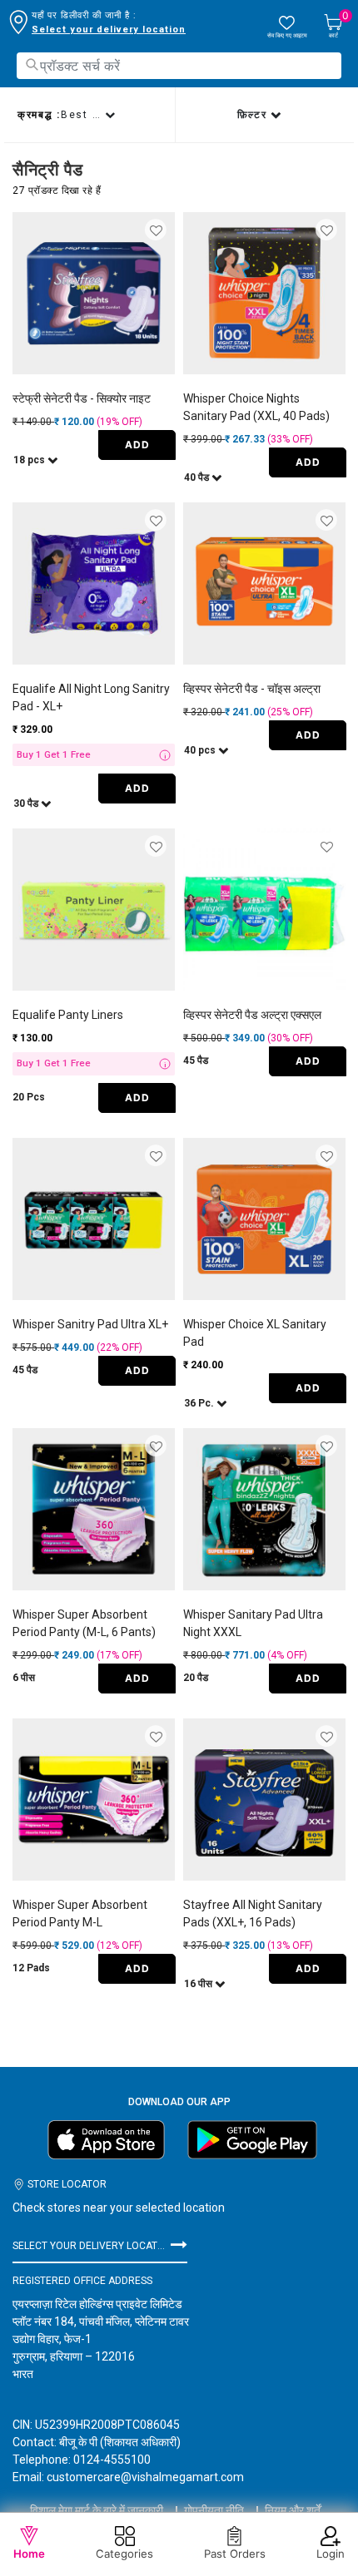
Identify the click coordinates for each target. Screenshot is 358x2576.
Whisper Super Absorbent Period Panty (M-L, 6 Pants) (84, 1623)
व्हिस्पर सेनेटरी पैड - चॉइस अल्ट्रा (252, 689)
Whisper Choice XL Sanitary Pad (255, 1333)
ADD (137, 445)
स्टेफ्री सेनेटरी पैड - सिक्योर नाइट (82, 398)
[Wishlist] (157, 231)
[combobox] (179, 66)
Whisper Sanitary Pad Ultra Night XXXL (253, 1623)
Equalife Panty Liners (68, 1015)
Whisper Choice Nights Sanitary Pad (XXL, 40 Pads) (256, 407)
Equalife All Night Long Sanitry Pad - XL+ (91, 697)
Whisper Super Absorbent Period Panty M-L (80, 1913)
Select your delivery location (109, 30)
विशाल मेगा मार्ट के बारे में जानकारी (97, 2510)
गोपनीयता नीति (214, 2510)
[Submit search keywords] (32, 64)
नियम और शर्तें (293, 2510)
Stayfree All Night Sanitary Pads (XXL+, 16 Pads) (253, 1913)
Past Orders (235, 2554)
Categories (124, 2554)
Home (29, 2554)
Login (331, 2554)
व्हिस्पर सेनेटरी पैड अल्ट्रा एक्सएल (252, 1015)
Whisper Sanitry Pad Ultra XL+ (90, 1324)
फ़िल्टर (254, 115)
